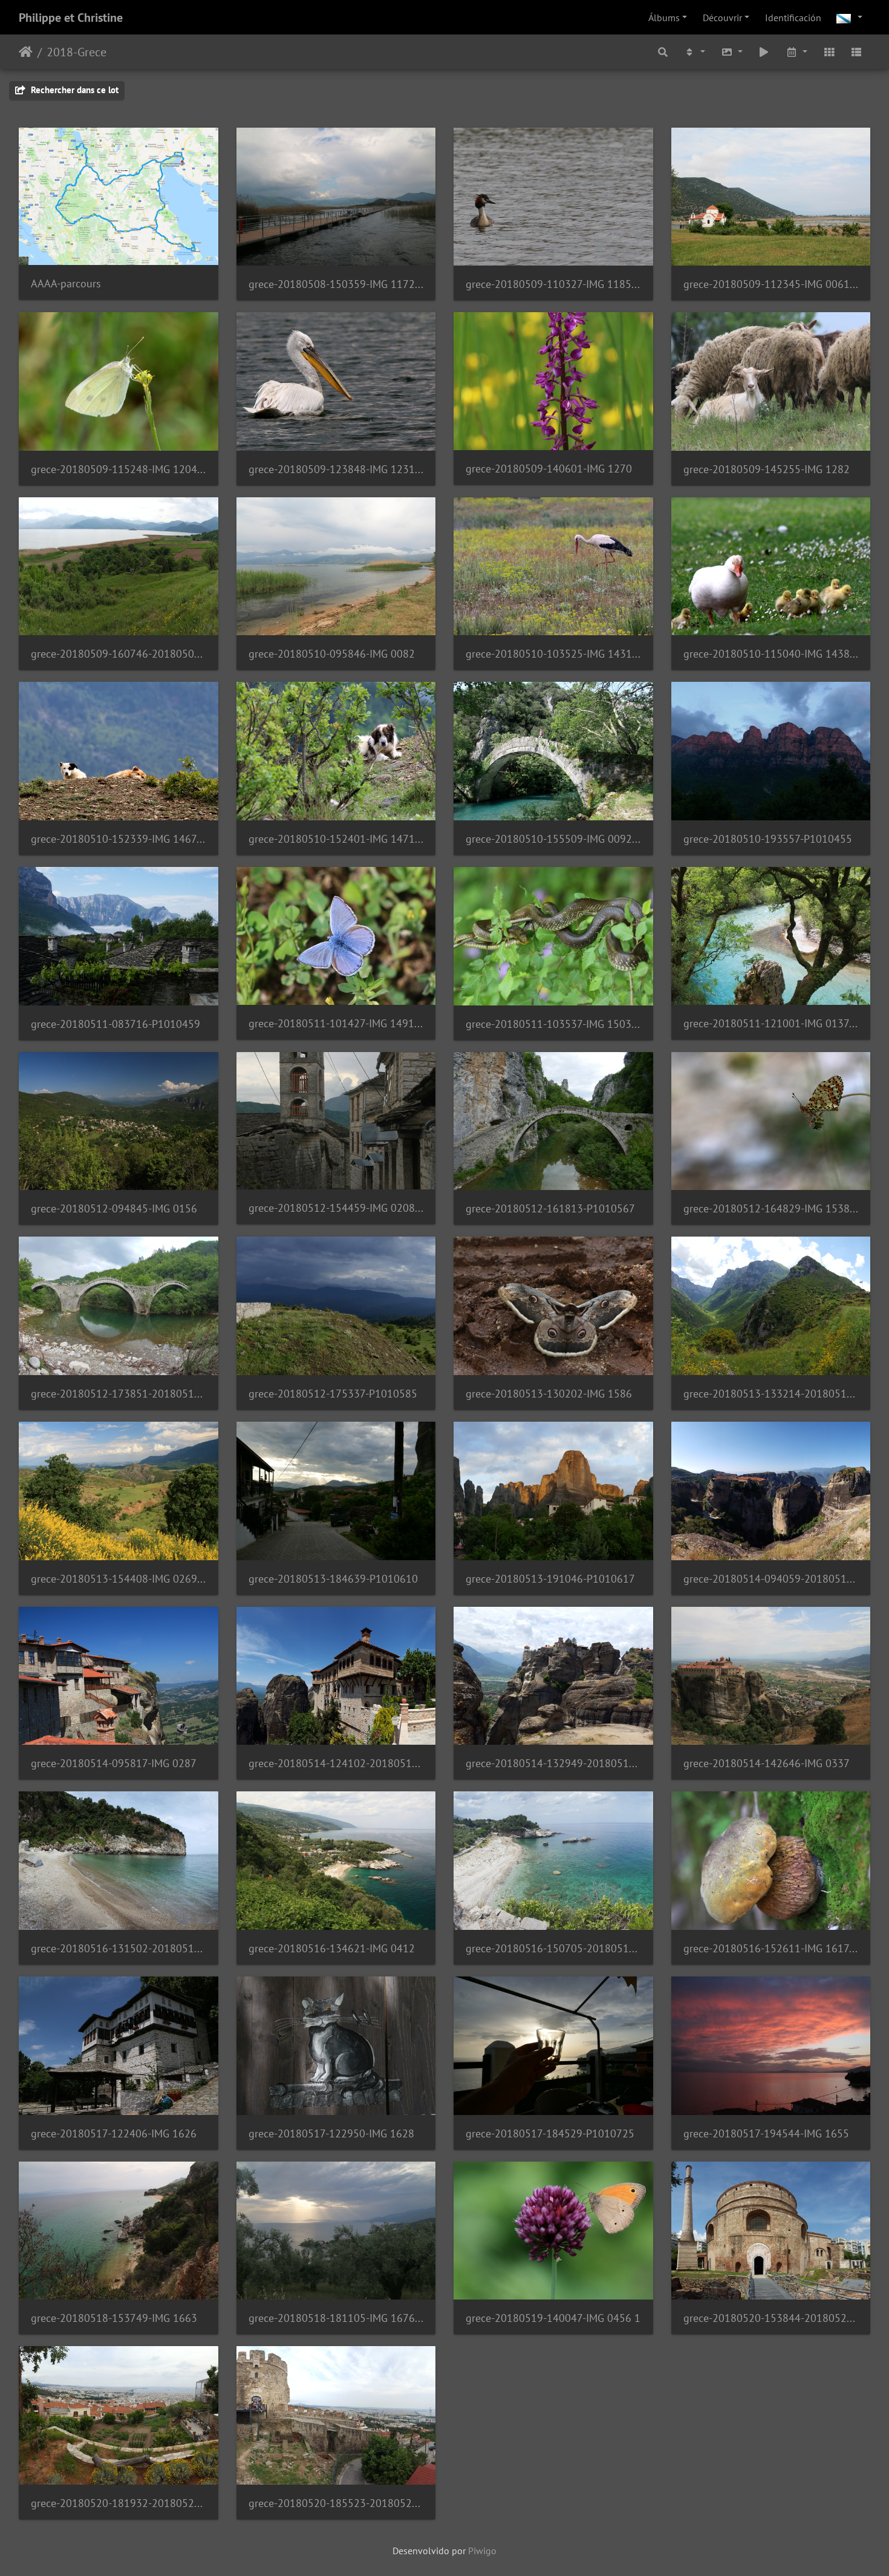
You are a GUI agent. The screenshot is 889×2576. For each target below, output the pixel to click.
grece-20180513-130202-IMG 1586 (549, 1394)
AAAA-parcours (66, 283)
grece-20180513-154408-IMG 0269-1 (119, 1579)
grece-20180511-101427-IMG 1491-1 (336, 1023)
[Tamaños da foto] (732, 52)
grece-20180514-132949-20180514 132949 (553, 1763)
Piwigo (482, 2551)
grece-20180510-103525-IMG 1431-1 (553, 654)
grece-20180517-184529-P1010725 (550, 2133)
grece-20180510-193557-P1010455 (768, 839)
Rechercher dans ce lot (73, 90)
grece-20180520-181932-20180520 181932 (119, 2503)
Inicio (26, 52)
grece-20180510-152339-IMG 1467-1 (119, 839)
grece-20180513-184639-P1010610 (333, 1579)
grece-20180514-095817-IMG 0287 (114, 1763)
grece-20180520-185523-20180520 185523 (336, 2503)
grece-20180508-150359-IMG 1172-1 (336, 284)
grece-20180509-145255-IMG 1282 (767, 469)
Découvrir (722, 18)
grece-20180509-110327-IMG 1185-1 (553, 284)
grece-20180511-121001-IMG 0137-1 (771, 1023)
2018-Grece (77, 52)
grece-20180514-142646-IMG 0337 (767, 1763)
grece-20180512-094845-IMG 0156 (114, 1208)
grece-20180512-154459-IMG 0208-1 (336, 1208)
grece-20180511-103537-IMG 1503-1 (553, 1024)
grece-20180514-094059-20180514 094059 (771, 1579)
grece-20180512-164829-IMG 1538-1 (771, 1208)
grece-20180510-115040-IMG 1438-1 (771, 654)
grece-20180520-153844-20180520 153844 (771, 2318)
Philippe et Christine (71, 18)
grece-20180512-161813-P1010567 (550, 1208)
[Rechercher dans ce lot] (663, 52)
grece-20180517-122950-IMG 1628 (331, 2133)
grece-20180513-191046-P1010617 (550, 1579)
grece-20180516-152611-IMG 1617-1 (771, 1948)
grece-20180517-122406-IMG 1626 (114, 2133)
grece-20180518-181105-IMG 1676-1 (336, 2318)
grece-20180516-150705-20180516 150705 (553, 1948)
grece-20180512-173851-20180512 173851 (119, 1394)
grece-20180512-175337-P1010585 (333, 1394)
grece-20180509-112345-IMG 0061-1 (771, 284)
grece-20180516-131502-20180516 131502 (119, 1948)
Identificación (793, 18)
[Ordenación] (694, 52)
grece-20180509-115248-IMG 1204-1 (119, 469)
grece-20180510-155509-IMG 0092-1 (553, 839)
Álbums (664, 18)
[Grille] (829, 52)
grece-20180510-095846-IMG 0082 (332, 654)
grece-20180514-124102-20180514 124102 (336, 1763)
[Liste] (856, 52)
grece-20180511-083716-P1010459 (116, 1024)
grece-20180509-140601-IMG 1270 (549, 469)
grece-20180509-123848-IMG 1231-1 (336, 469)
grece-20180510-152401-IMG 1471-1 (336, 839)
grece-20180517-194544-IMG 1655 (766, 2133)
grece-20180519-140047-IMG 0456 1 (553, 2318)
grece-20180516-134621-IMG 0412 (332, 1948)
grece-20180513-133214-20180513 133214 (771, 1394)
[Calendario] (796, 52)
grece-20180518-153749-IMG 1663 (114, 2318)
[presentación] (764, 52)
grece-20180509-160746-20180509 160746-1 (119, 654)
